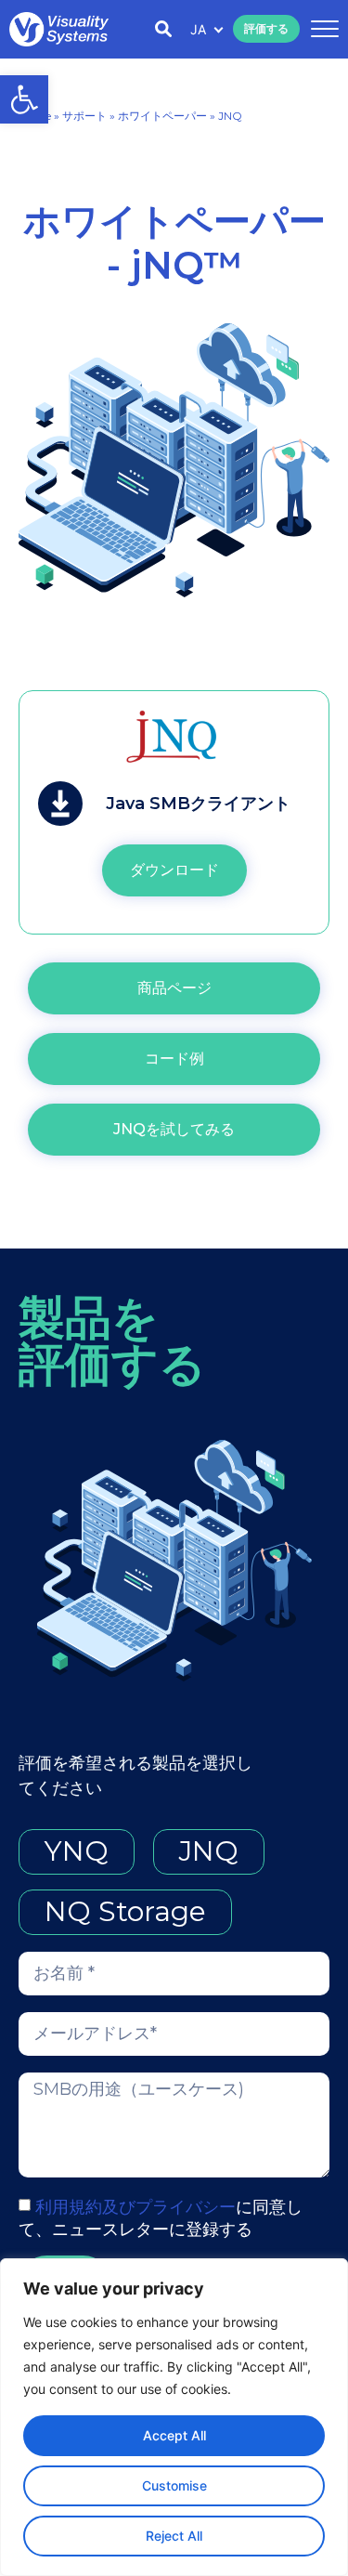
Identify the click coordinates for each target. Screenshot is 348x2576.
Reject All (174, 2536)
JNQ (209, 1851)
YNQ (77, 1851)
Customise (174, 2485)
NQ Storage (125, 1911)
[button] (322, 29)
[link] (24, 99)
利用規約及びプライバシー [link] (135, 2207)
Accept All (174, 2435)
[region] (174, 2417)
